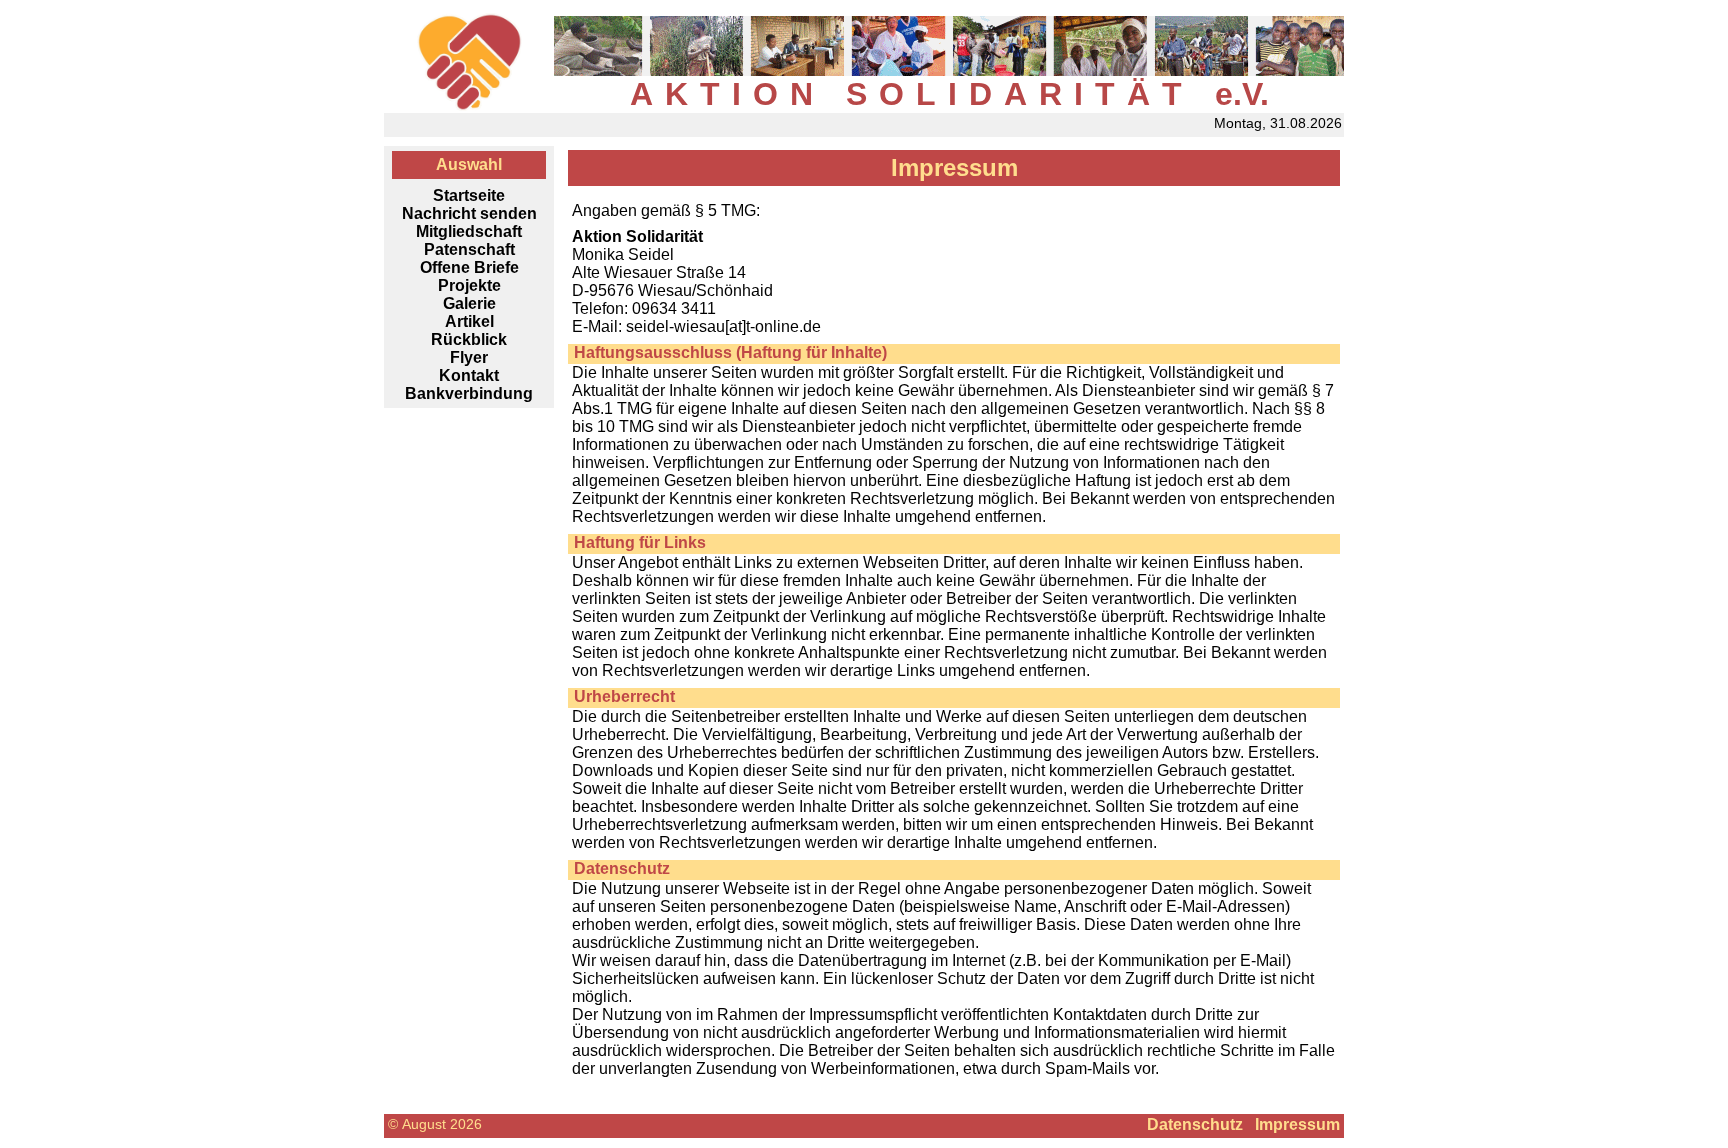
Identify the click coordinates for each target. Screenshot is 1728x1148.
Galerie (469, 303)
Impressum (1297, 1124)
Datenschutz (1195, 1124)
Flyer (469, 357)
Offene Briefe (469, 267)
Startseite (469, 195)
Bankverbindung (469, 393)
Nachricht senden (469, 213)
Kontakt (469, 375)
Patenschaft (469, 249)
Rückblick (469, 339)
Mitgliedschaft (469, 231)
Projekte (469, 285)
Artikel (469, 321)
